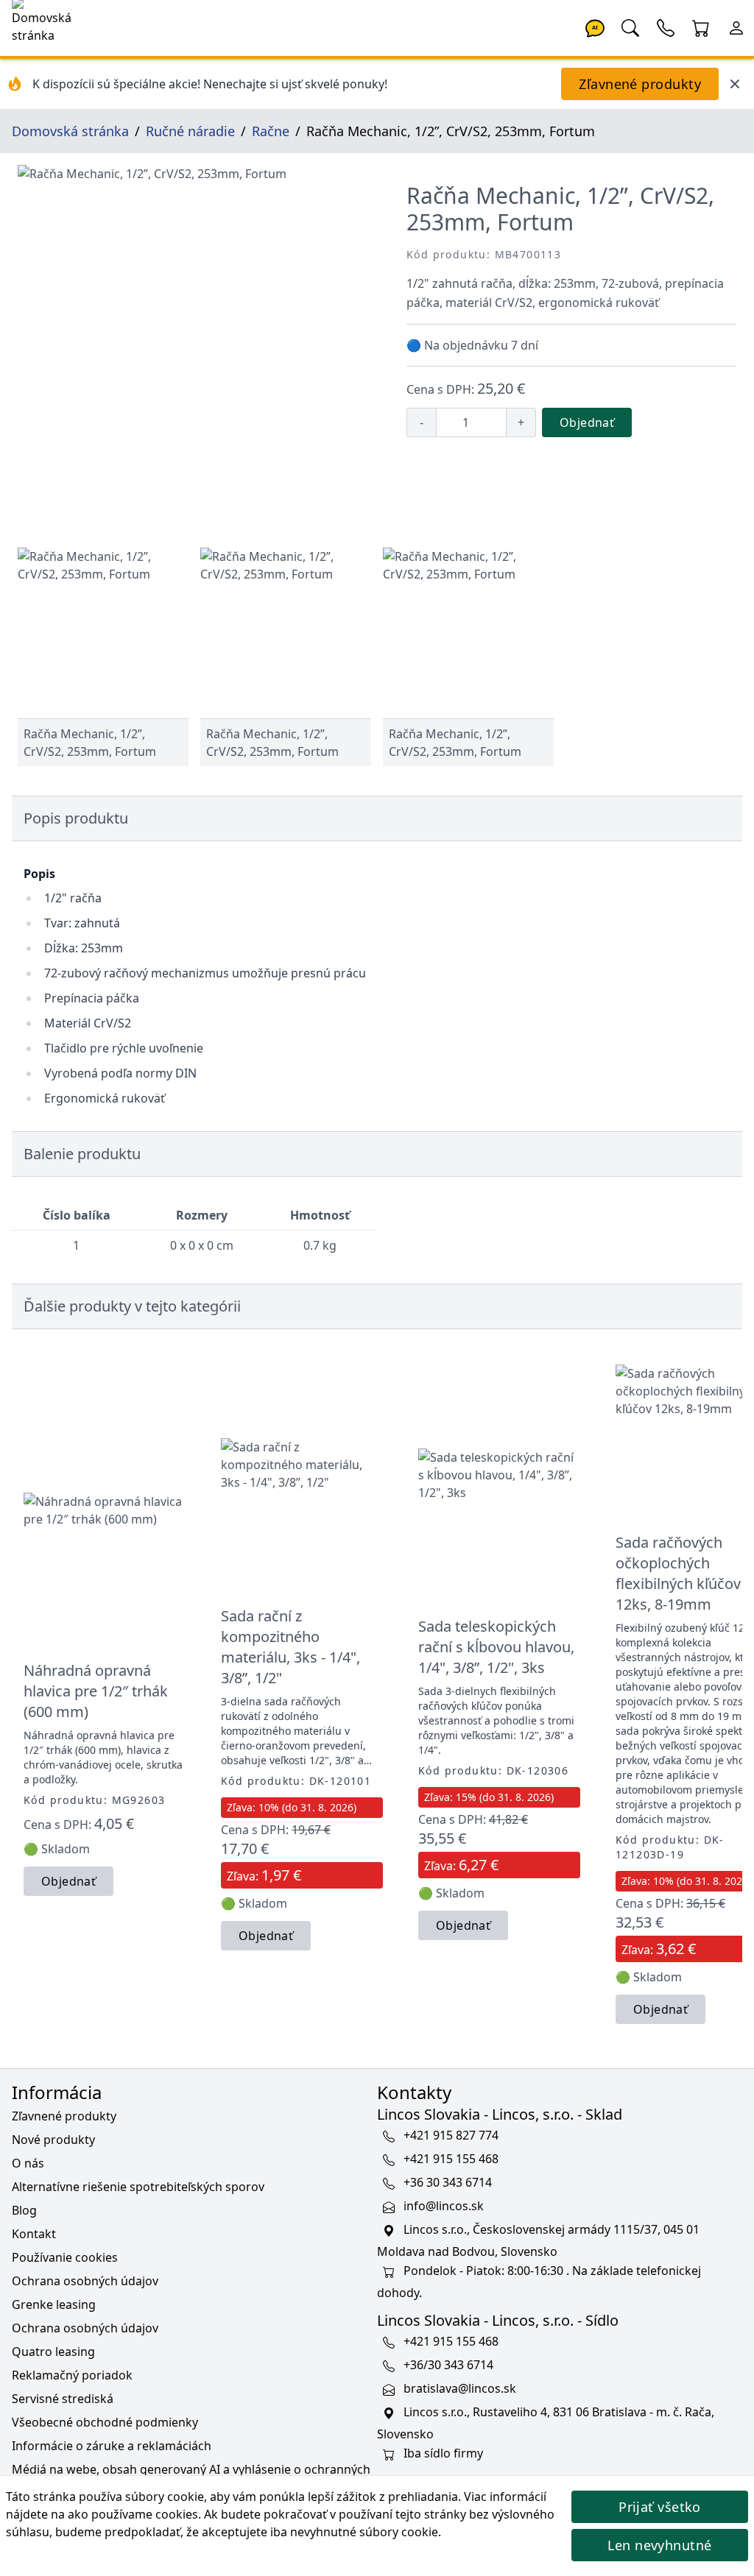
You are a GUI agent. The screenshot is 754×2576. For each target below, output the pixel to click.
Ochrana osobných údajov (85, 2281)
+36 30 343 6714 (448, 2182)
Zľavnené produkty (640, 84)
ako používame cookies (133, 2514)
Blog (24, 2210)
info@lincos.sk (444, 2206)
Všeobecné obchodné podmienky (105, 2422)
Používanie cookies (65, 2257)
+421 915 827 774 (451, 2135)
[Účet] (736, 26)
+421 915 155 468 (451, 2159)
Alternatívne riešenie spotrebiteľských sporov (138, 2187)
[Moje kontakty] (666, 26)
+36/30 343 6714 (448, 2365)
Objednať (587, 422)
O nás (28, 2163)
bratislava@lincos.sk (460, 2388)
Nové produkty (53, 2140)
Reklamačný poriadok (72, 2375)
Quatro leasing (53, 2352)
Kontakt (34, 2234)
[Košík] (701, 26)
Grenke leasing (54, 2304)
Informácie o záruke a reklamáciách (112, 2446)
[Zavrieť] (735, 84)
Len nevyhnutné (659, 2545)
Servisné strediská (63, 2399)
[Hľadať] (630, 26)
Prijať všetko (660, 2507)
